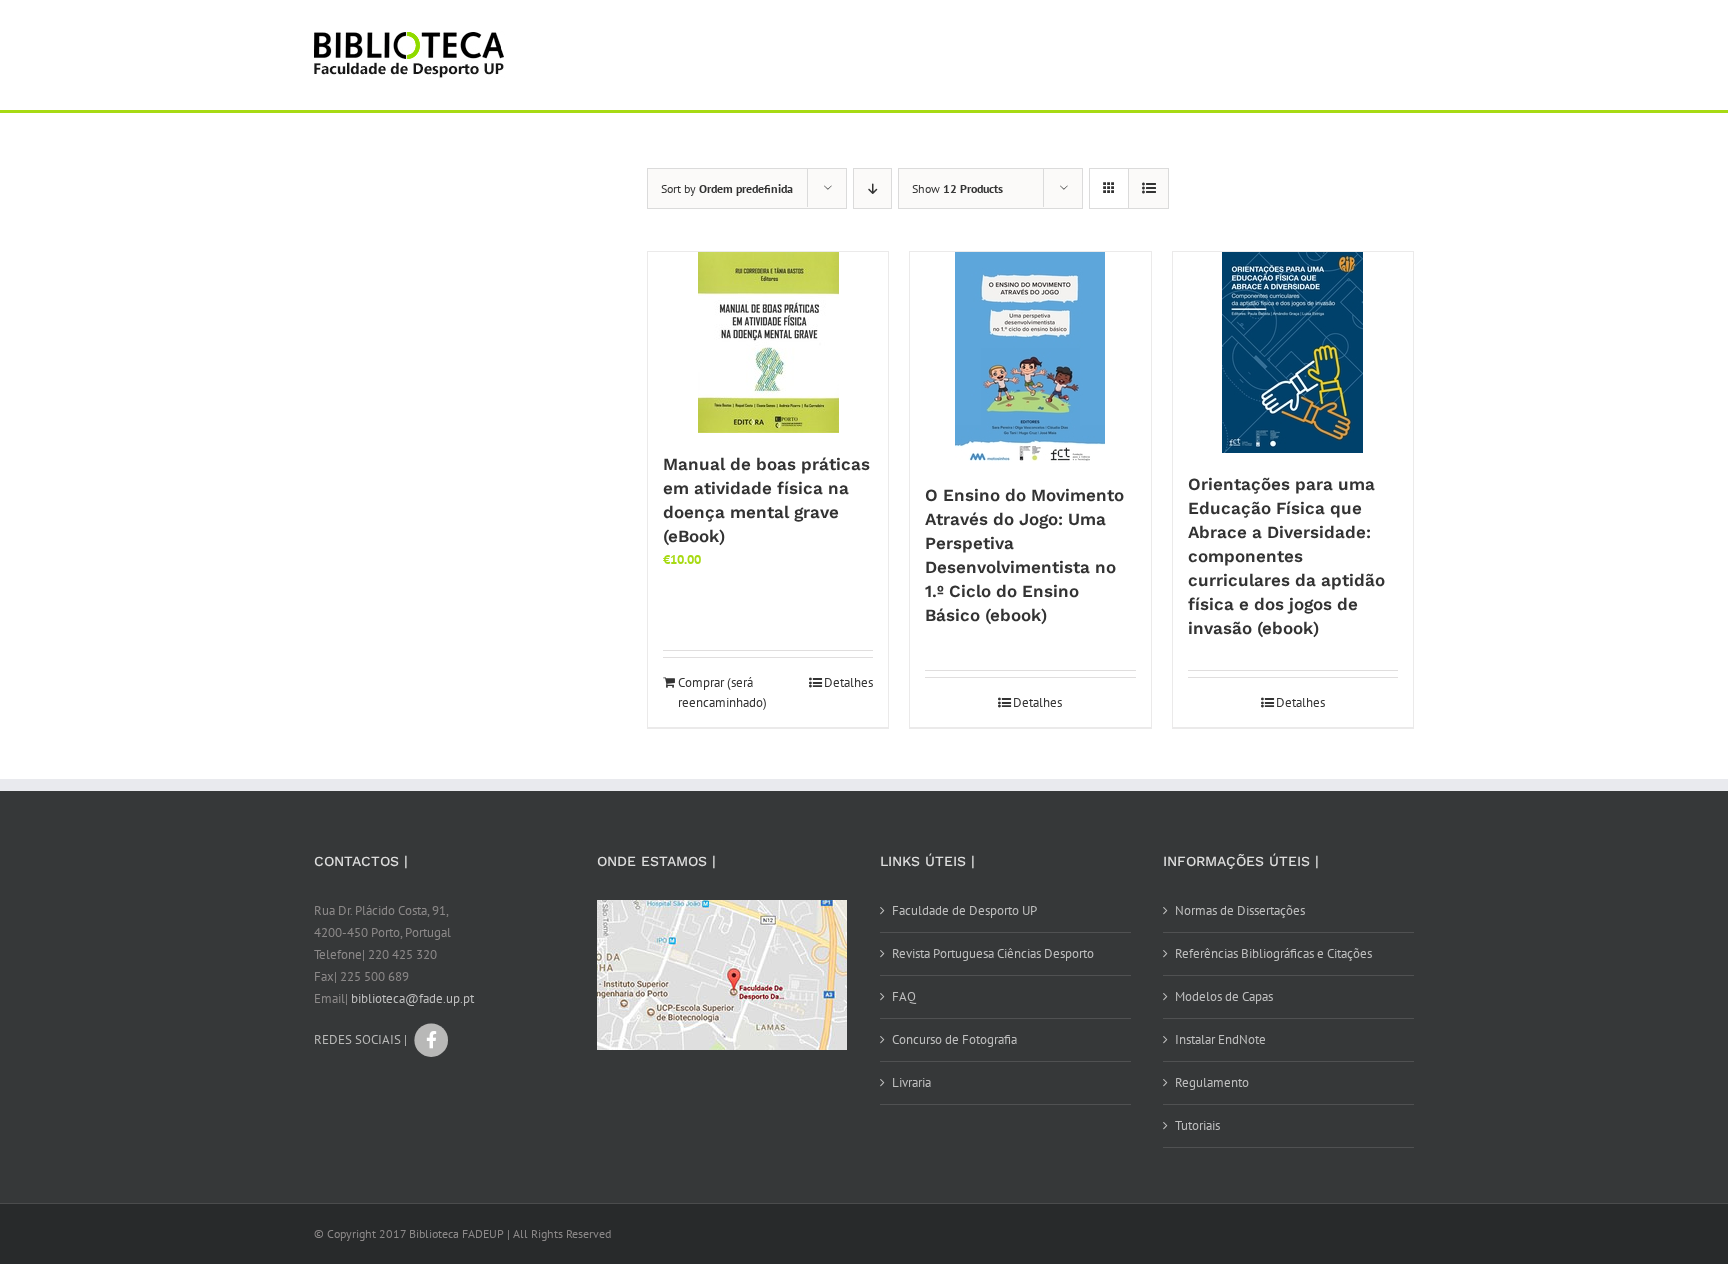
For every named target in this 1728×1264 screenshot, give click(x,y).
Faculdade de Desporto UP (964, 910)
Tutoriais (1197, 1125)
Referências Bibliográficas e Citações (1273, 953)
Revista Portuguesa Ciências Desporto (993, 953)
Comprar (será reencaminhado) (722, 692)
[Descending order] (872, 188)
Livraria (911, 1082)
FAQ (904, 996)
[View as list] (1148, 188)
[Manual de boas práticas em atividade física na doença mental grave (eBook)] (768, 342)
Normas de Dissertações (1240, 910)
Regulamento (1212, 1082)
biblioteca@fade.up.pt (412, 998)
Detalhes (848, 682)
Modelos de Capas (1224, 996)
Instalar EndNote (1220, 1039)
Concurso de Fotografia (954, 1039)
